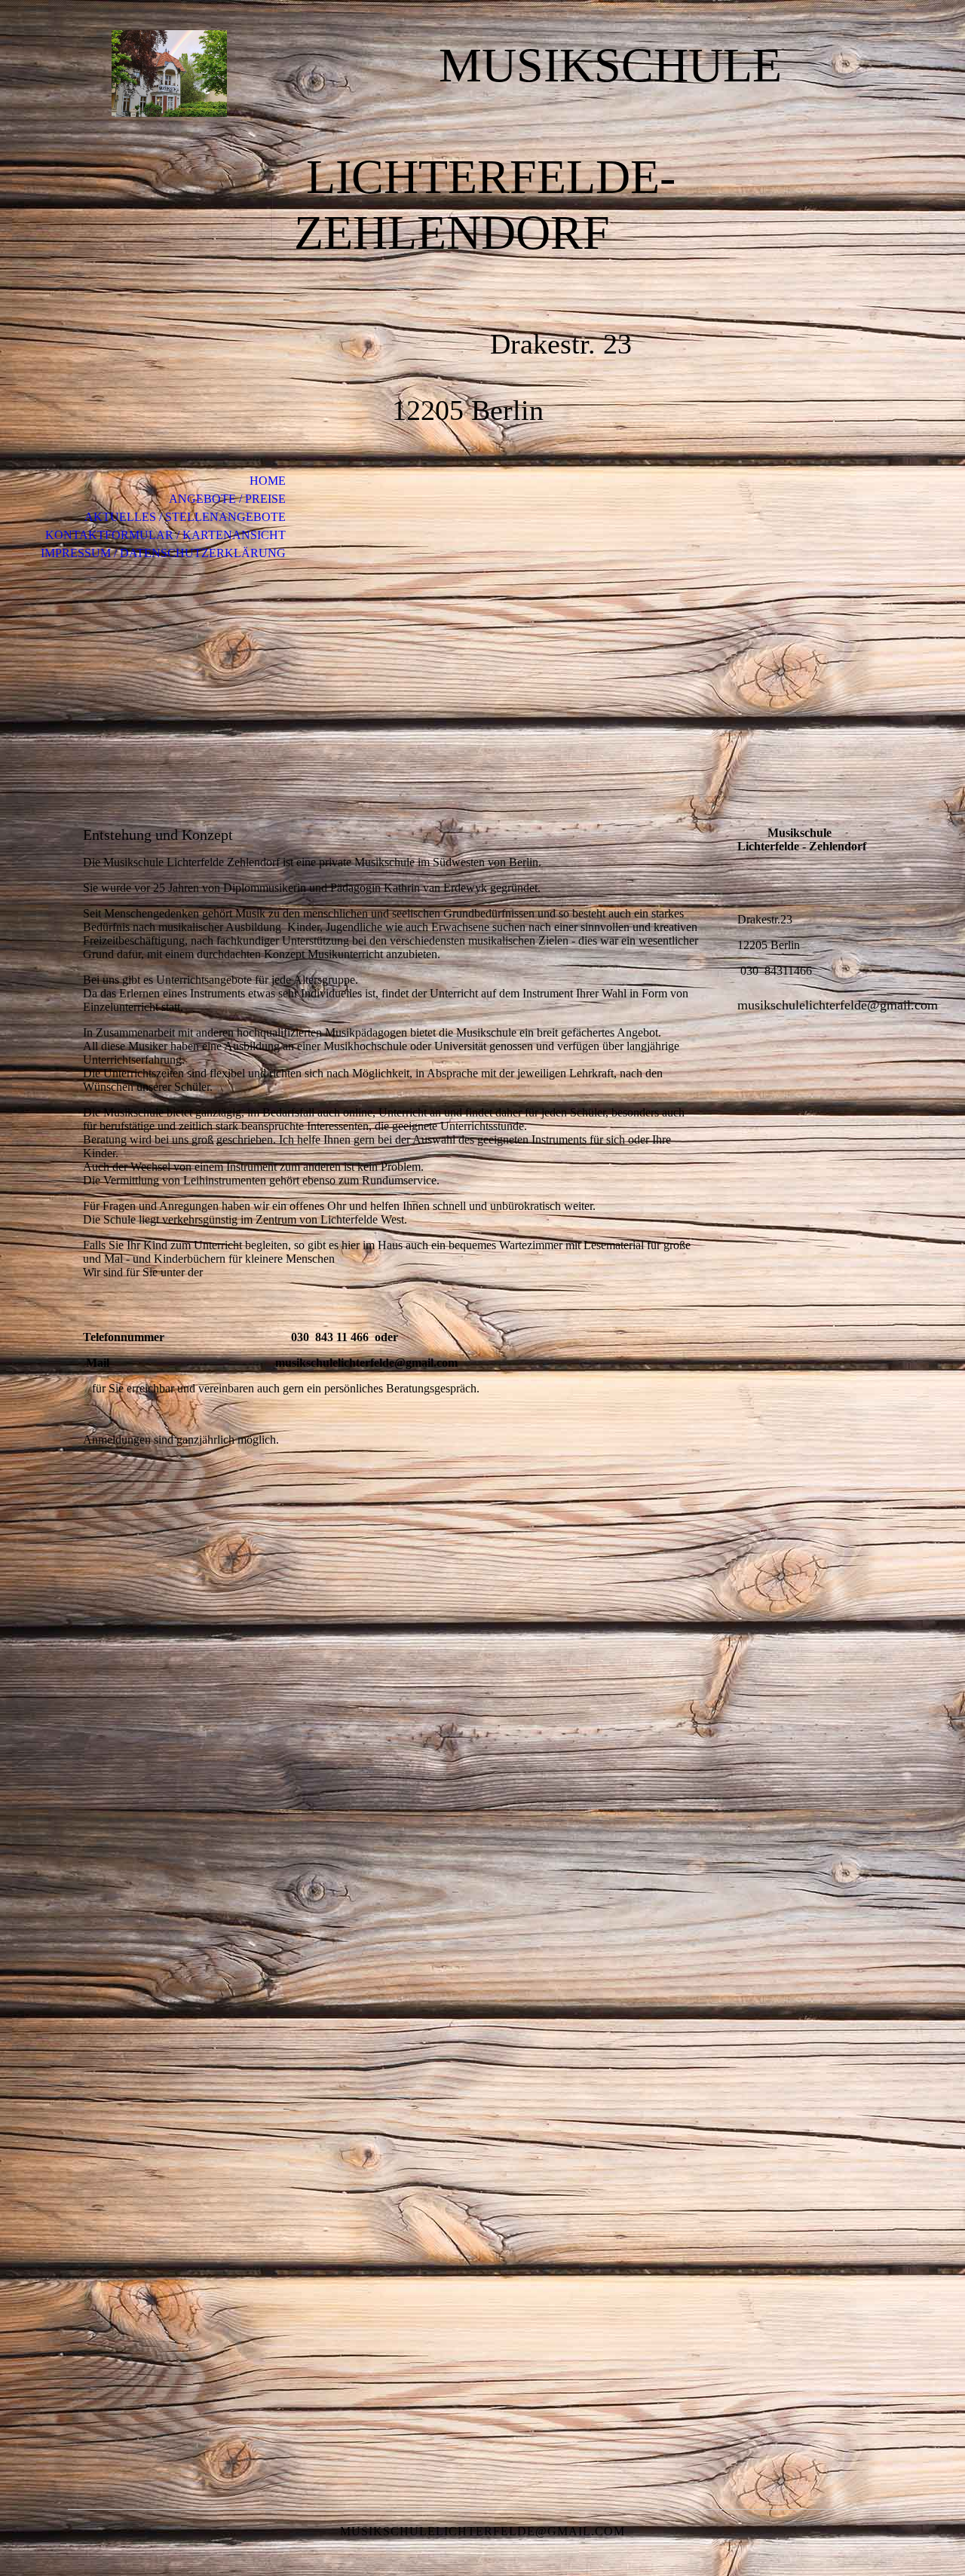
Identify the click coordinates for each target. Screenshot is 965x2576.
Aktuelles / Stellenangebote (185, 517)
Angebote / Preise (227, 499)
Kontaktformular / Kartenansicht (165, 535)
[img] (170, 74)
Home (268, 481)
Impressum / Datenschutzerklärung (163, 553)
